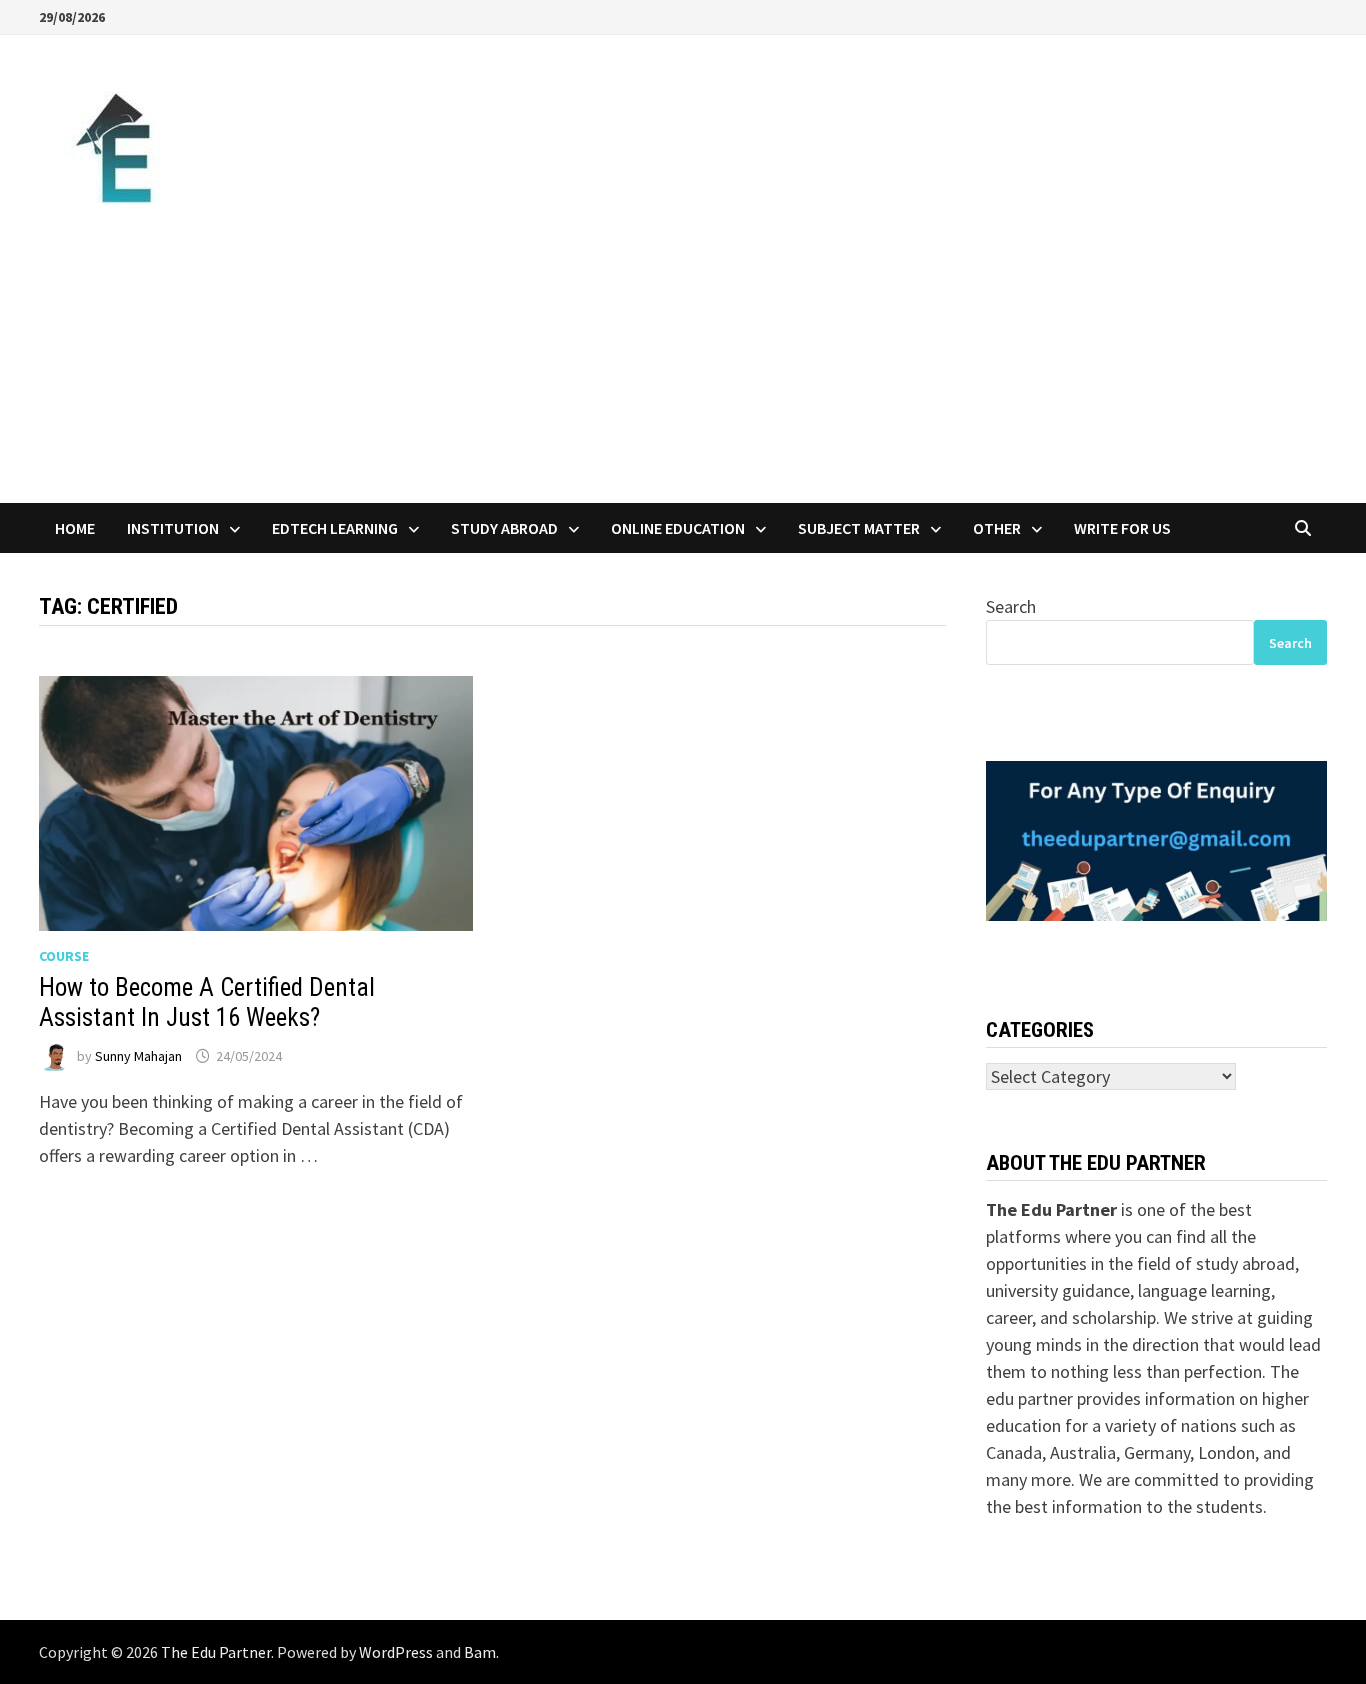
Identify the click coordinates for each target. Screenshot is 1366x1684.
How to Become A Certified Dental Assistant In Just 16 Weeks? (207, 1002)
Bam (480, 1652)
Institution (173, 528)
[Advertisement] (683, 353)
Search (1011, 606)
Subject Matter (859, 528)
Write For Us (1122, 528)
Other (997, 528)
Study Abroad (504, 528)
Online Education (678, 528)
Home (75, 528)
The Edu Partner (216, 1652)
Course (64, 956)
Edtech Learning (335, 528)
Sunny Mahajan (138, 1056)
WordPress (396, 1652)
